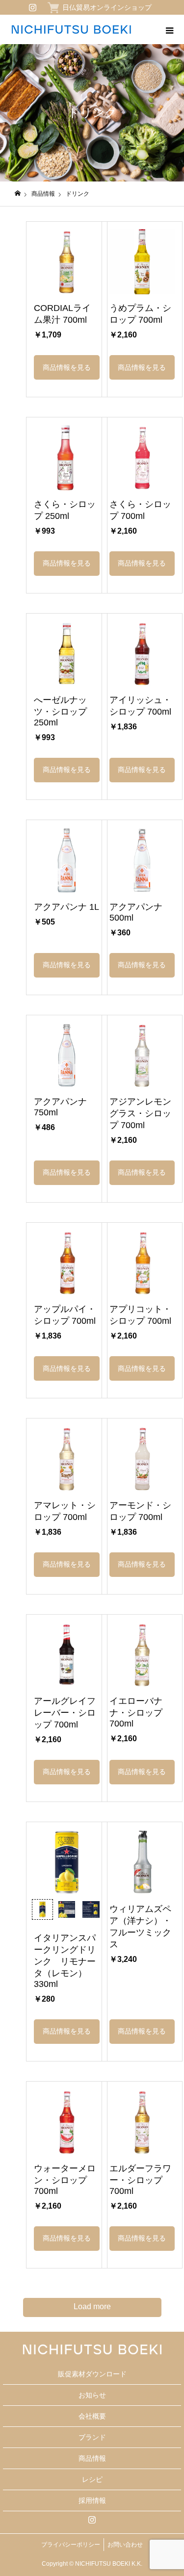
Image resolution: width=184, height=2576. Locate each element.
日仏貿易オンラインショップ (107, 7)
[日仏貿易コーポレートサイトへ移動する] (18, 193)
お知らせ (92, 2395)
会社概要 (92, 2416)
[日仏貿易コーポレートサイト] (71, 29)
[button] (66, 367)
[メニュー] (169, 29)
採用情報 (92, 2500)
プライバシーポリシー (71, 2545)
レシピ (92, 2479)
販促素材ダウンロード (92, 2374)
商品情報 (92, 2458)
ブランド (92, 2437)
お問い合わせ (125, 2545)
